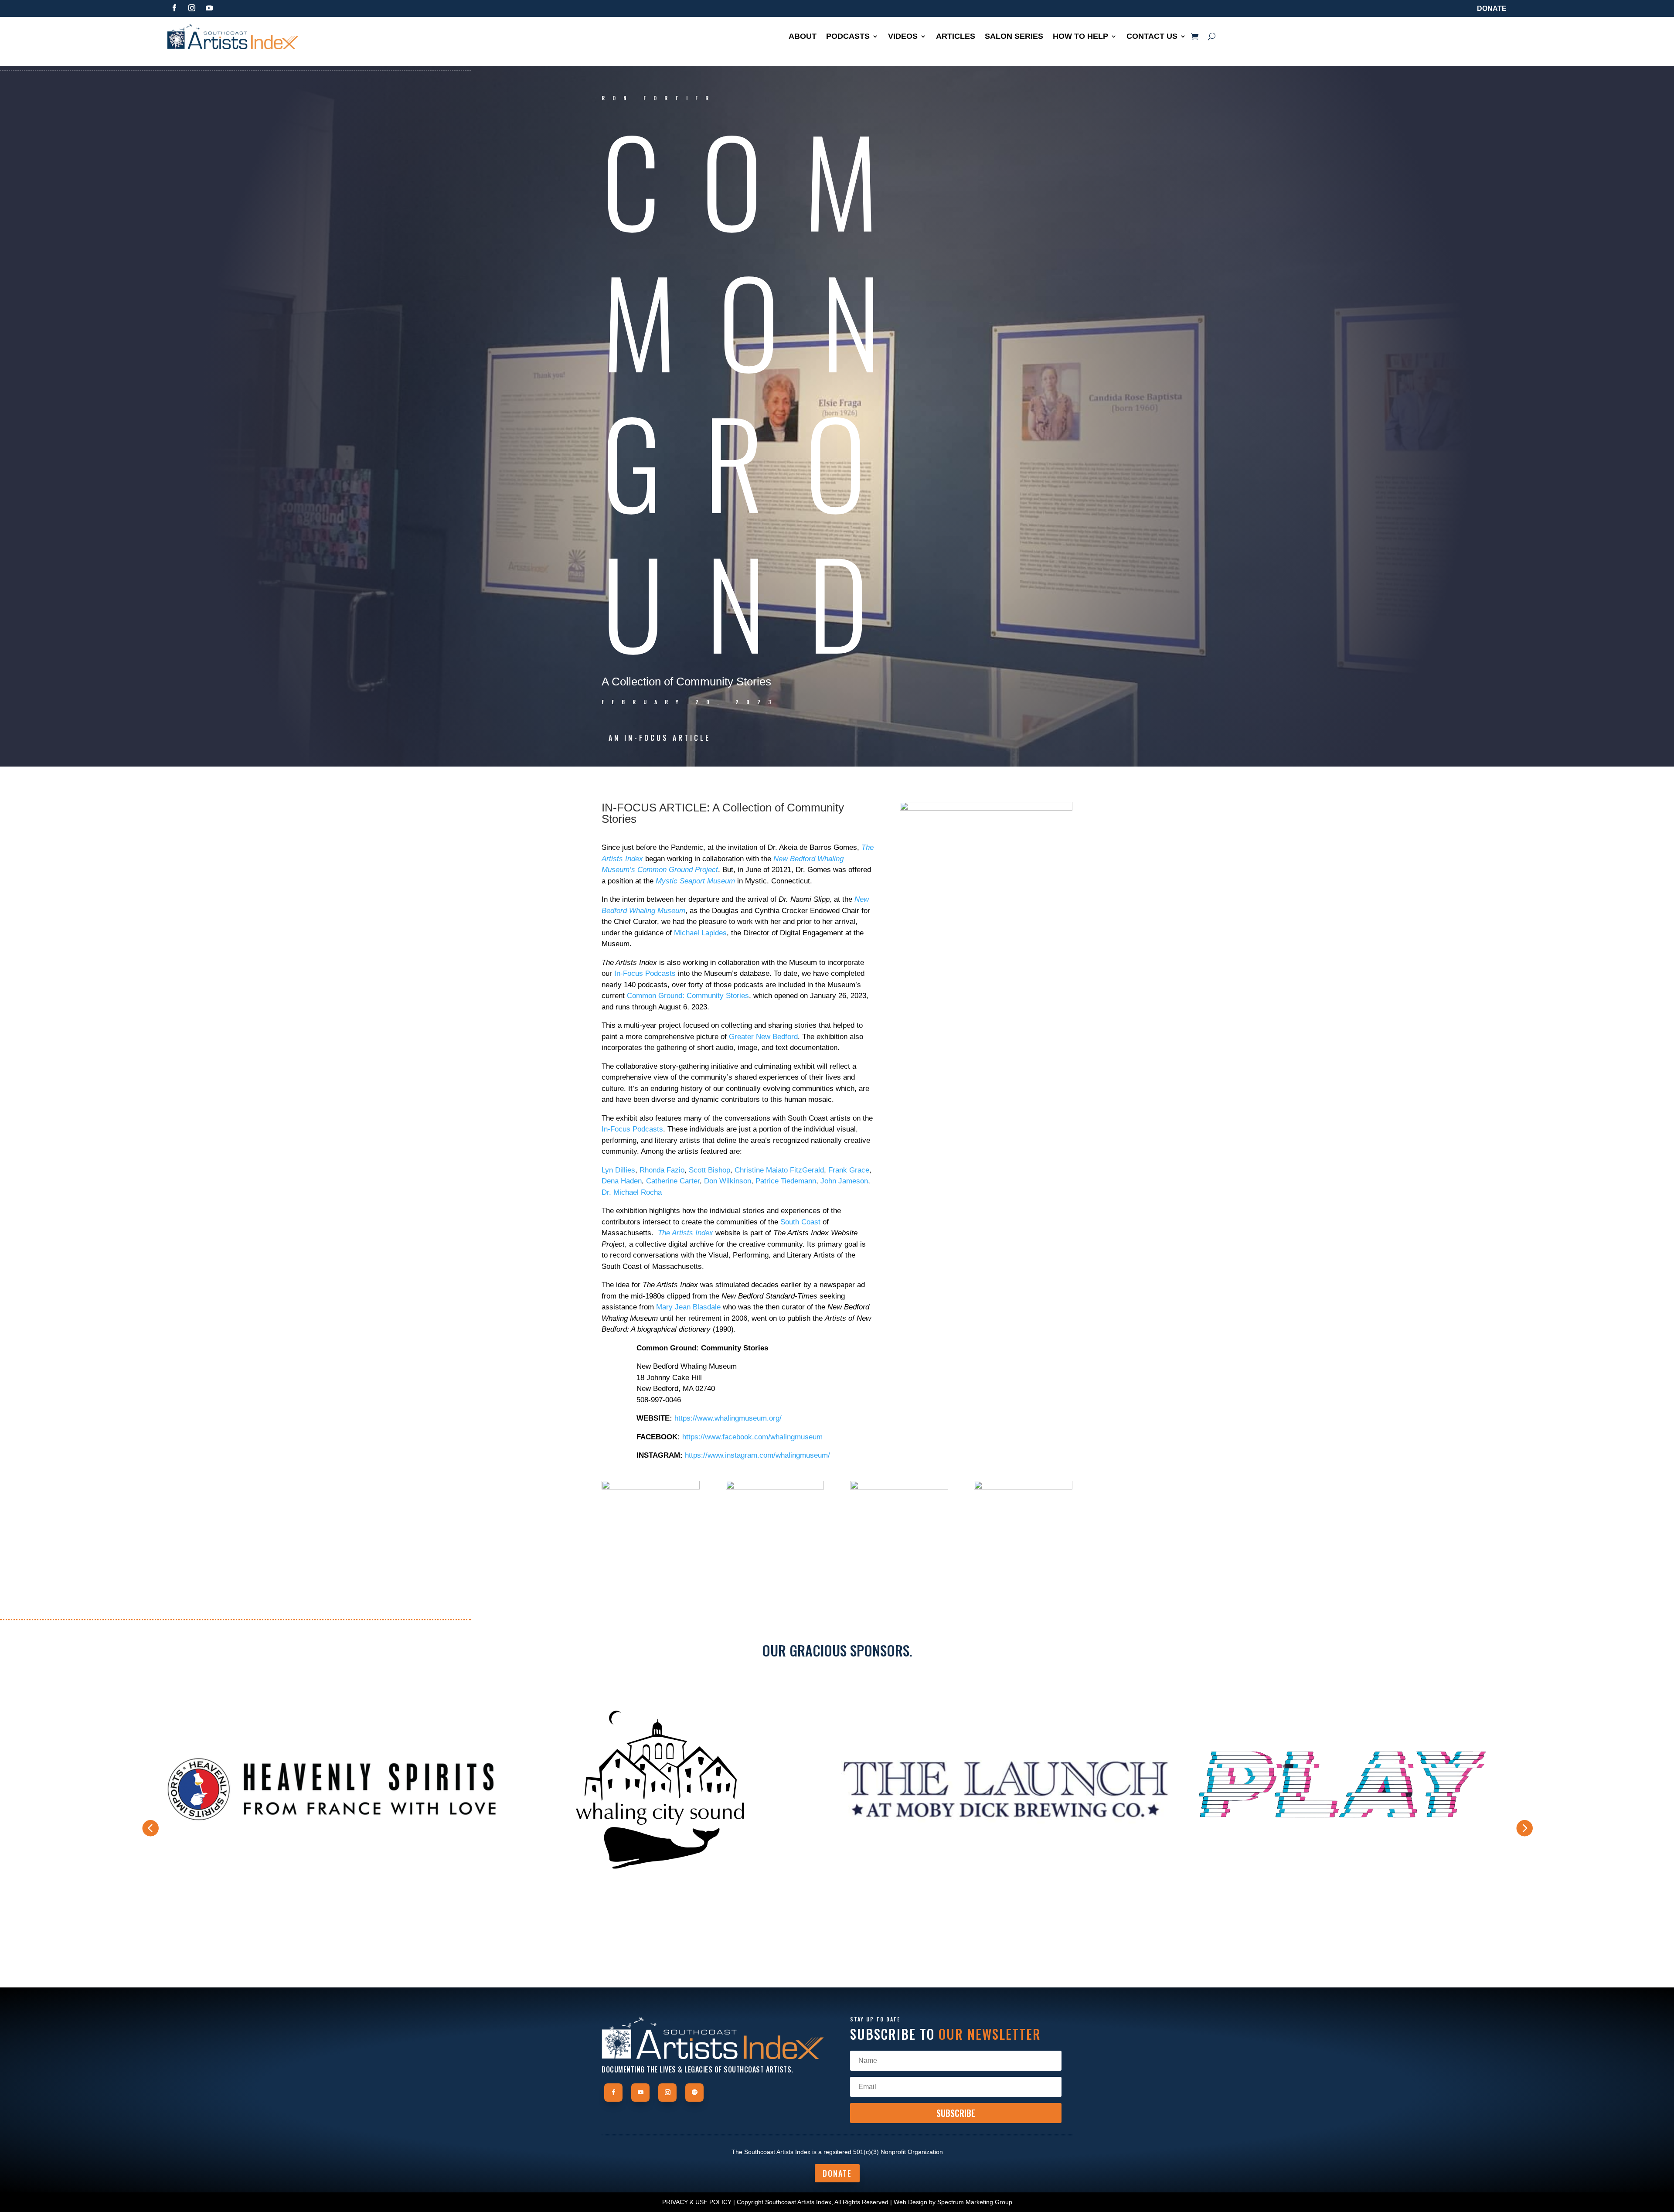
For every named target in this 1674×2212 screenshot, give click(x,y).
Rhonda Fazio (662, 1170)
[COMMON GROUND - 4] (1023, 1551)
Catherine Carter (673, 1181)
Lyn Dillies (618, 1170)
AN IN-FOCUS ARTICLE (660, 738)
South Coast (800, 1222)
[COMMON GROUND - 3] (899, 1551)
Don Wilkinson (728, 1181)
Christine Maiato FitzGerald (779, 1170)
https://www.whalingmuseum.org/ (728, 1418)
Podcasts (848, 37)
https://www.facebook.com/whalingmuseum (752, 1437)
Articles (956, 37)
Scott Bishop (709, 1170)
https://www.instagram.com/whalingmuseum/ (757, 1455)
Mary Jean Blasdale (688, 1307)
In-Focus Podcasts (645, 973)
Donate (1492, 9)
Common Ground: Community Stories (688, 996)
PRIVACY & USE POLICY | (699, 2202)
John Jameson (844, 1181)
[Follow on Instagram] (192, 8)
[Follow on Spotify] (694, 2093)
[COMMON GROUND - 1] (651, 1551)
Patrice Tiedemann (786, 1181)
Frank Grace (849, 1170)
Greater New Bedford (763, 1037)
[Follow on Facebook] (174, 8)
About (803, 37)
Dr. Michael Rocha (632, 1192)
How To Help (1080, 37)
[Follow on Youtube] (209, 8)
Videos (903, 37)
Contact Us (1152, 37)
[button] (1524, 1828)
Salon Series (1014, 37)
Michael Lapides (700, 933)
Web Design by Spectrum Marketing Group (953, 2202)
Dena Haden (622, 1181)
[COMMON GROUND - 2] (775, 1551)
